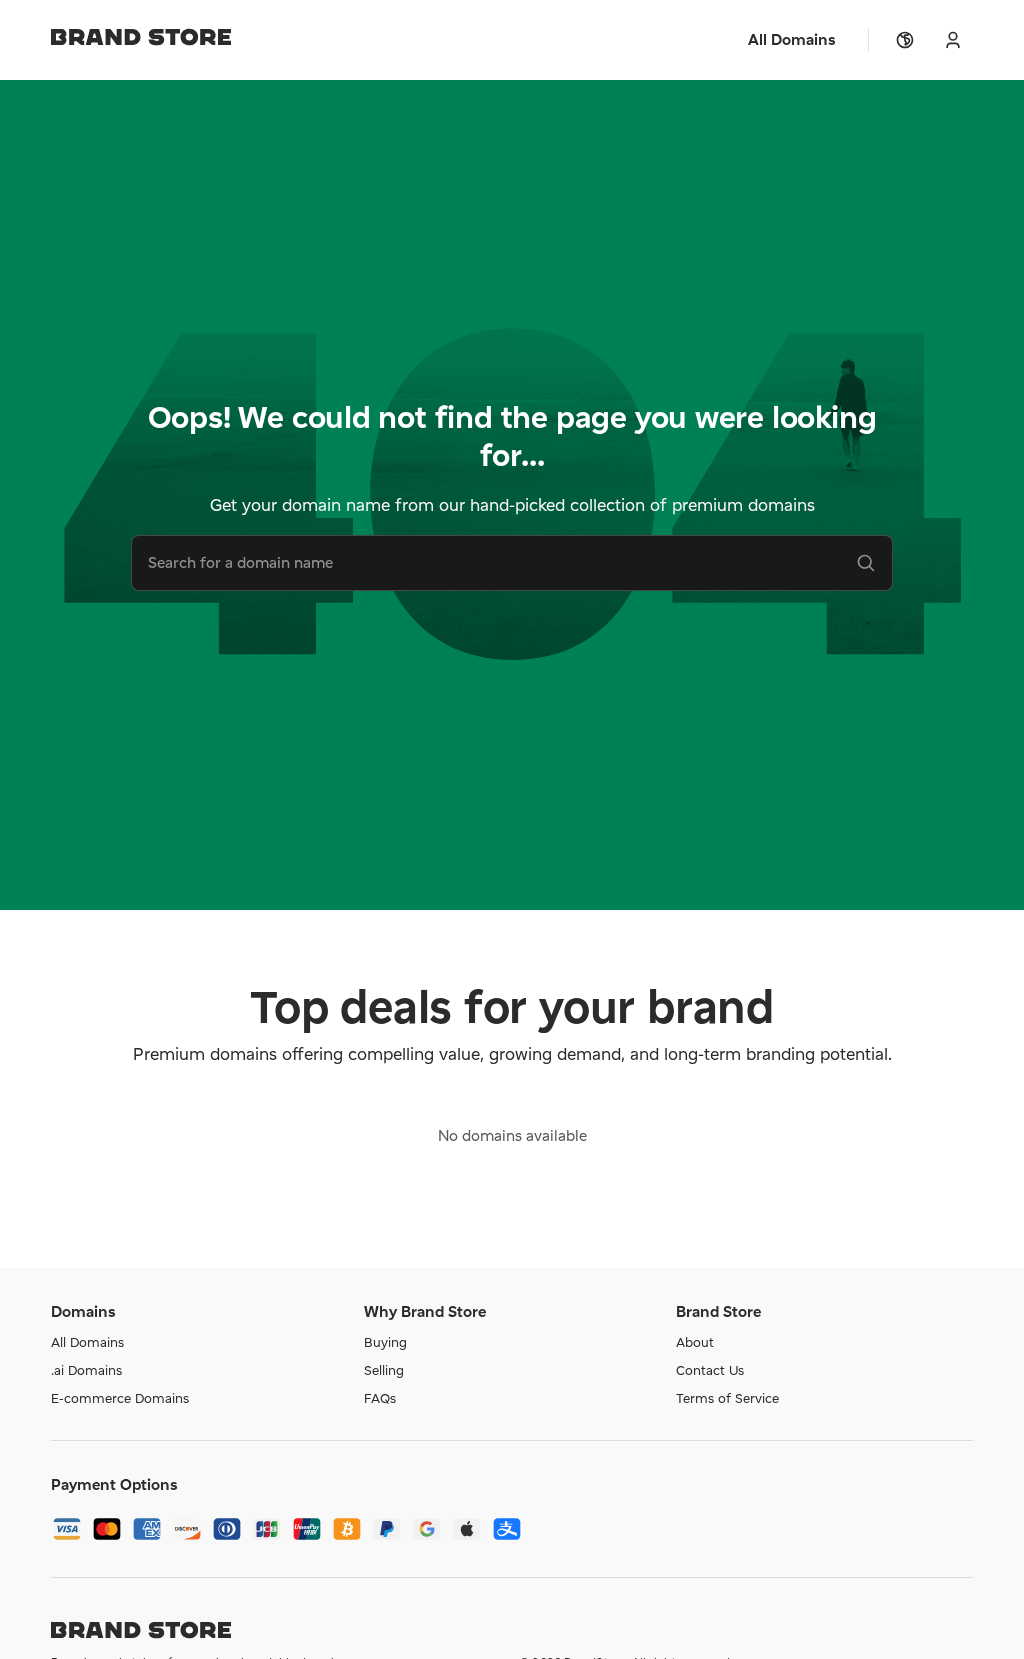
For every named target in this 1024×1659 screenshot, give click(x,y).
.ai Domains (86, 1370)
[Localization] (905, 40)
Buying (385, 1342)
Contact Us (710, 1370)
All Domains (87, 1342)
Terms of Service (727, 1398)
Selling (384, 1370)
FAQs (380, 1398)
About (695, 1342)
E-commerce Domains (120, 1398)
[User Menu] (953, 40)
